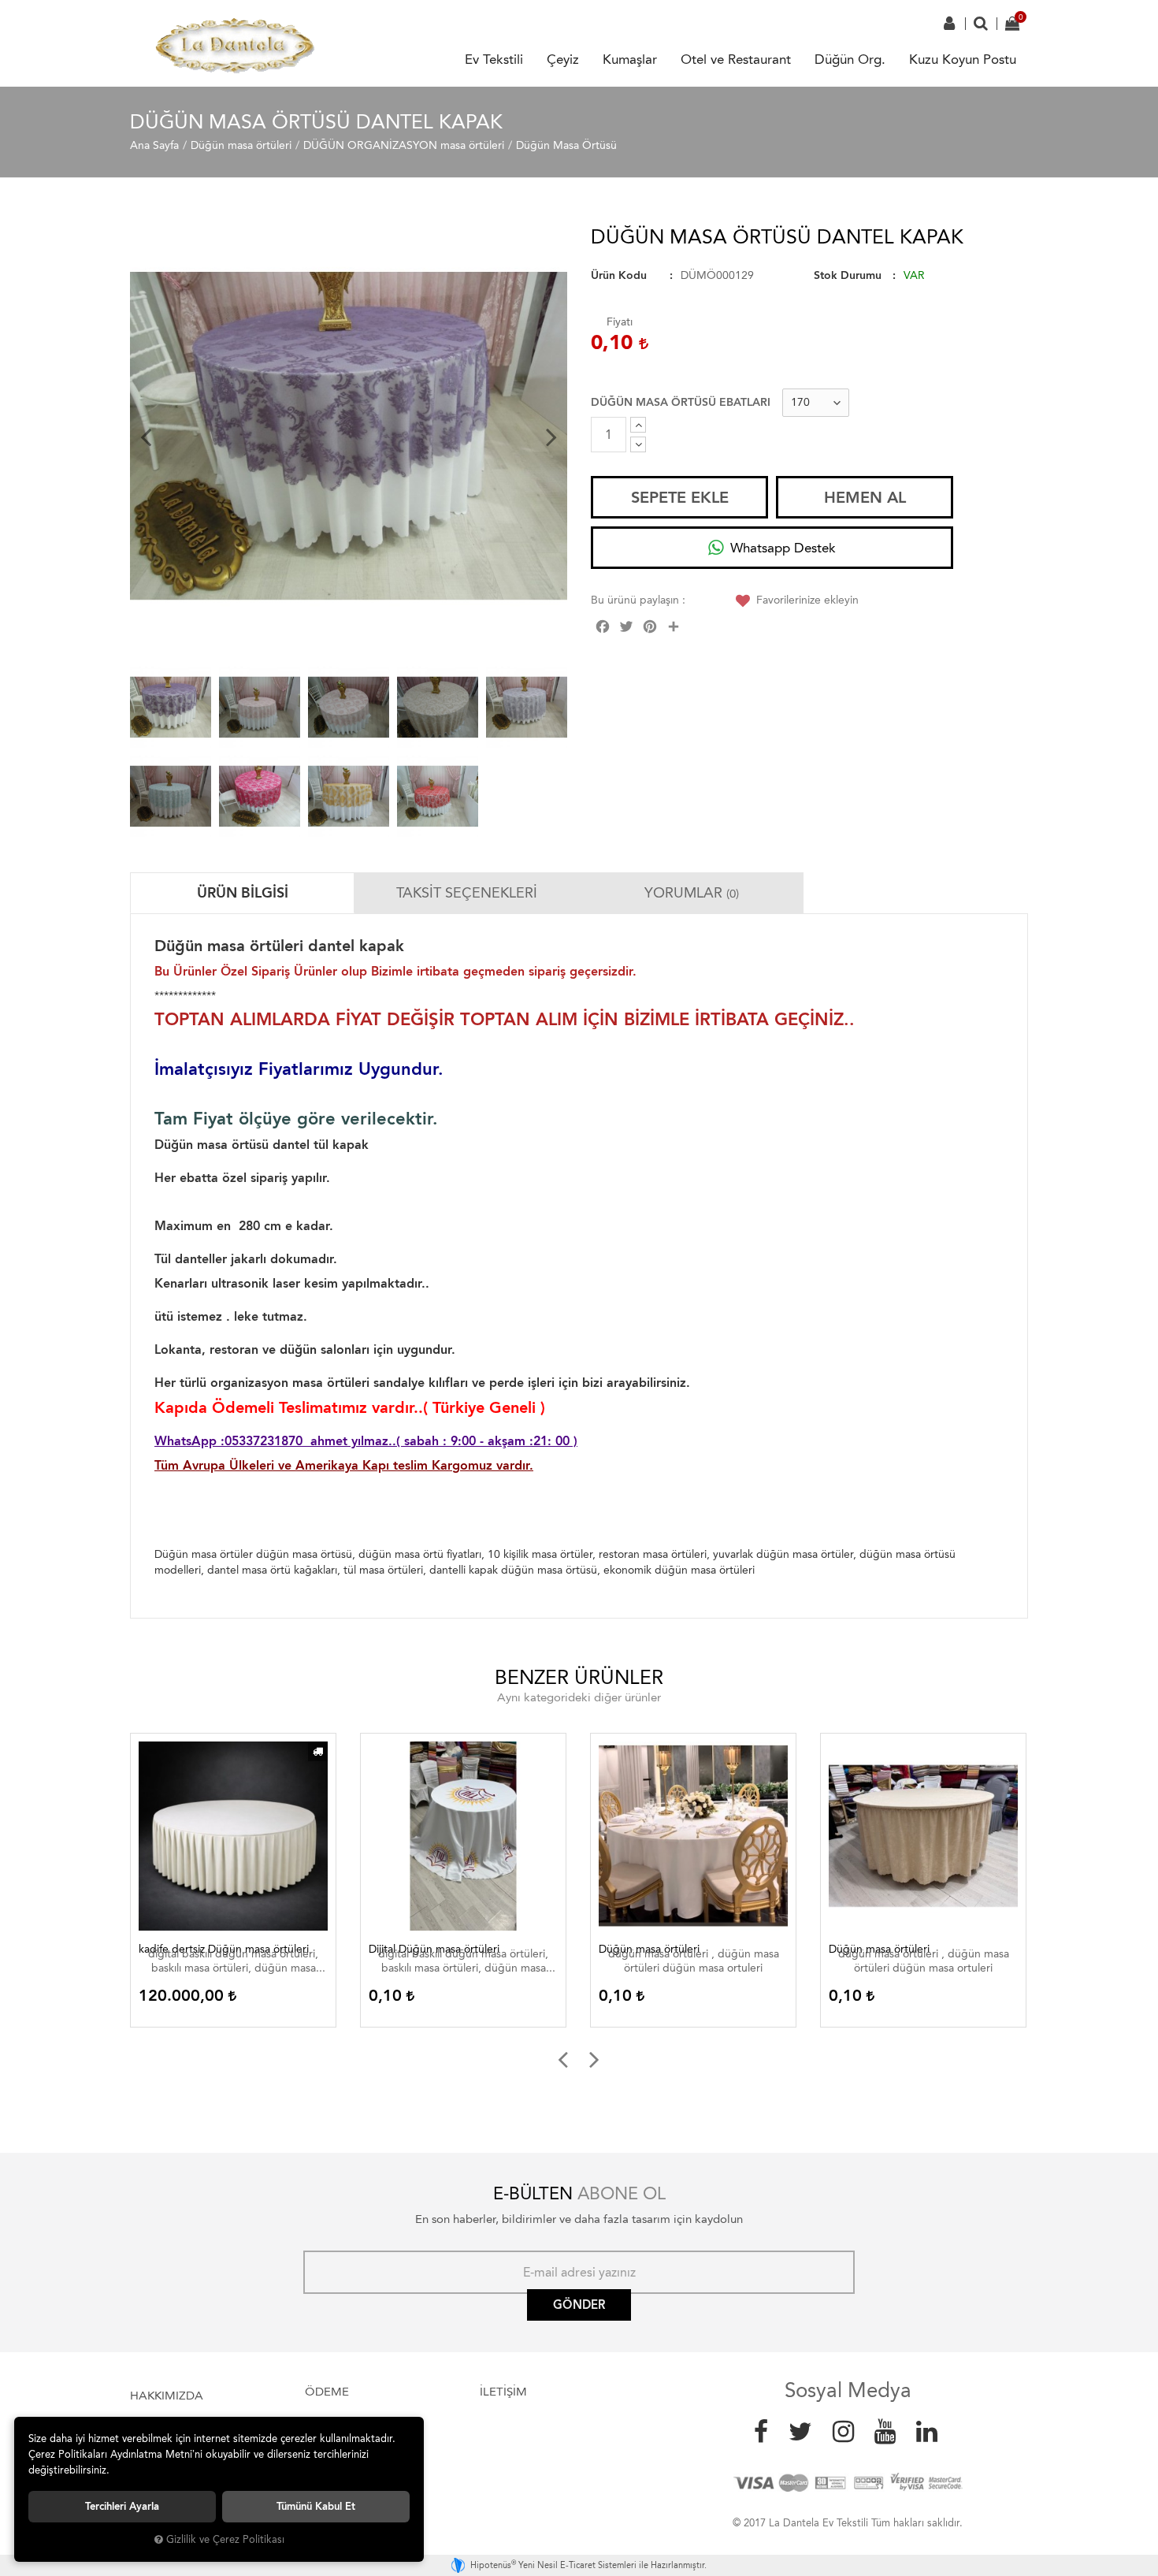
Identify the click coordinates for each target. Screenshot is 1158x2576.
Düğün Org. (850, 59)
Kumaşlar (630, 59)
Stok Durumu (848, 275)
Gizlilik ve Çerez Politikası (225, 2539)
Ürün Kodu (619, 275)
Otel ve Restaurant (736, 59)
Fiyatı (620, 322)
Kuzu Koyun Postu (963, 59)
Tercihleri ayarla (122, 2506)
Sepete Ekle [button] (680, 497)
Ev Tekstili (494, 59)
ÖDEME (327, 2392)
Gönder (579, 2305)
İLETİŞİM (503, 2392)
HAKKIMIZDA (167, 2396)
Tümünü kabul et (316, 2506)
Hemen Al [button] (865, 497)
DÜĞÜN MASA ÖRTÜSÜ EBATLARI (681, 402)
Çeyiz (563, 59)
